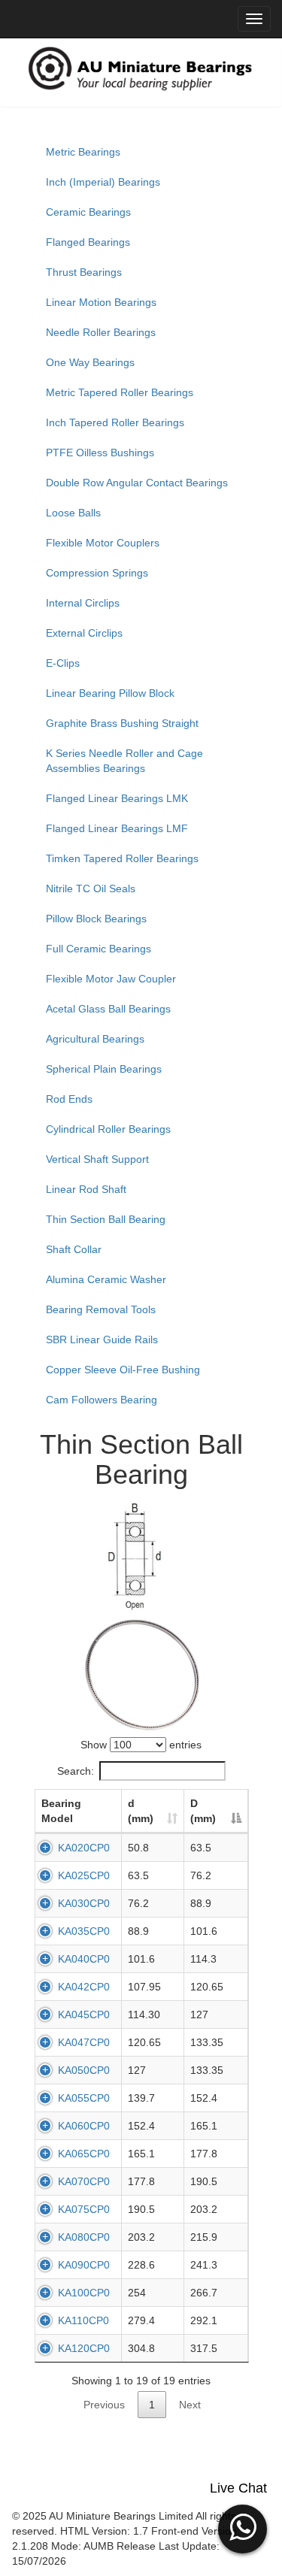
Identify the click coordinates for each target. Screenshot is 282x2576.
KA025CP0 (84, 1875)
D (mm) (203, 1811)
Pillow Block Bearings (96, 919)
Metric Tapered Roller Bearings (120, 392)
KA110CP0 (83, 2320)
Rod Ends (69, 1099)
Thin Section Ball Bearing (106, 1219)
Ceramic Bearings (88, 212)
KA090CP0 (84, 2265)
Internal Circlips (83, 603)
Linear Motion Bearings (101, 302)
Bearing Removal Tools (101, 1309)
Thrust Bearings (84, 272)
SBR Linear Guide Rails (102, 1339)
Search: (76, 1771)
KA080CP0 (84, 2237)
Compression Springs (97, 573)
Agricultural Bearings (95, 1039)
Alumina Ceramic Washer (106, 1279)
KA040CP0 (84, 1959)
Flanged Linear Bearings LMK (117, 798)
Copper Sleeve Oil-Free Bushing (123, 1370)
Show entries (141, 1745)
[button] (243, 2527)
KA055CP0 (84, 2098)
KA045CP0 (84, 2014)
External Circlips (84, 633)
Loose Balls (73, 513)
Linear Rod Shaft (86, 1189)
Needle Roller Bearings (101, 332)
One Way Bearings (90, 362)
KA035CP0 (84, 1931)
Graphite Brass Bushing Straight (122, 723)
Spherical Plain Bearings (104, 1069)
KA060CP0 (84, 2126)
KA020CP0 (84, 1848)
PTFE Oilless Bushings (100, 453)
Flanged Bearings (88, 242)
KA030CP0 (84, 1903)
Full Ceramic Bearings (99, 949)
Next (190, 2405)
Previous (104, 2405)
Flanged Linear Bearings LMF (117, 828)
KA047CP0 (84, 2042)
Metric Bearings (83, 152)
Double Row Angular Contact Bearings (137, 483)
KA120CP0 (84, 2348)
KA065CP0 (84, 2154)
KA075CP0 (84, 2209)
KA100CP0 (84, 2293)
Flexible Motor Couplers (103, 543)
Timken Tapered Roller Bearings (122, 858)
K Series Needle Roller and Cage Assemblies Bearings (124, 761)
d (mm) (141, 1811)
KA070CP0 (84, 2181)
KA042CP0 (84, 1987)
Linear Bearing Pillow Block (110, 693)
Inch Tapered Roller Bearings (115, 422)
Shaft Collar (74, 1249)
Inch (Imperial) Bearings (103, 182)
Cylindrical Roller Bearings (108, 1129)
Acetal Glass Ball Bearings (108, 1009)
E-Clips (63, 663)
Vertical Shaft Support (97, 1159)
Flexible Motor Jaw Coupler (111, 979)
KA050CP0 (84, 2070)
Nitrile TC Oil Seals (91, 888)
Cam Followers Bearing (102, 1400)
